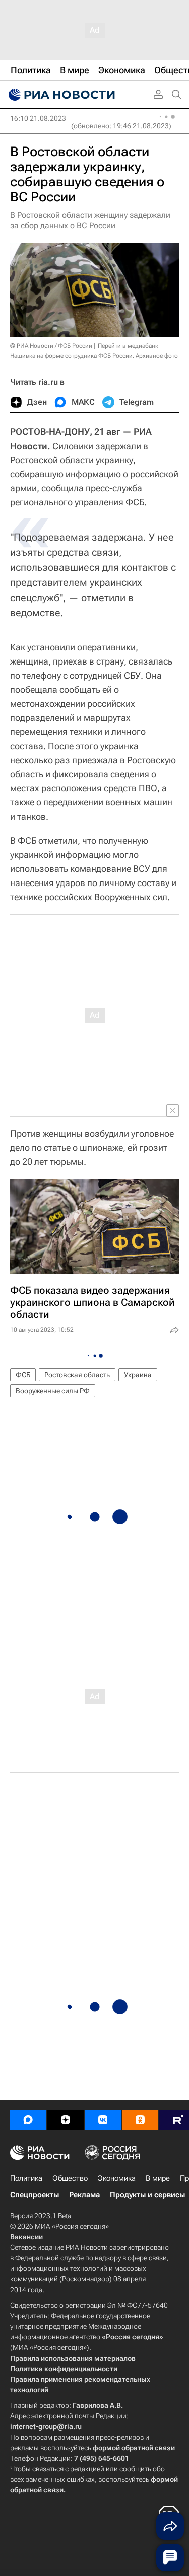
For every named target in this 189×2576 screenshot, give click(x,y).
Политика (26, 2178)
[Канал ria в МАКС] (28, 2120)
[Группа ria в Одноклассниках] (140, 2120)
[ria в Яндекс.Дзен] (66, 2120)
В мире (158, 2178)
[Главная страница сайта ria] (60, 95)
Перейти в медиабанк (128, 346)
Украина (138, 1375)
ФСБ (23, 1375)
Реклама (84, 2195)
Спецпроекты (35, 2195)
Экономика (117, 2178)
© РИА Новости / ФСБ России (51, 346)
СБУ (132, 675)
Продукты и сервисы (147, 2195)
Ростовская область (77, 1375)
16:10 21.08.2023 (38, 118)
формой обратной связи (134, 2448)
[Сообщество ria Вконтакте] (103, 2120)
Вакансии (26, 2237)
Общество (70, 2178)
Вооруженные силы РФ (53, 1391)
